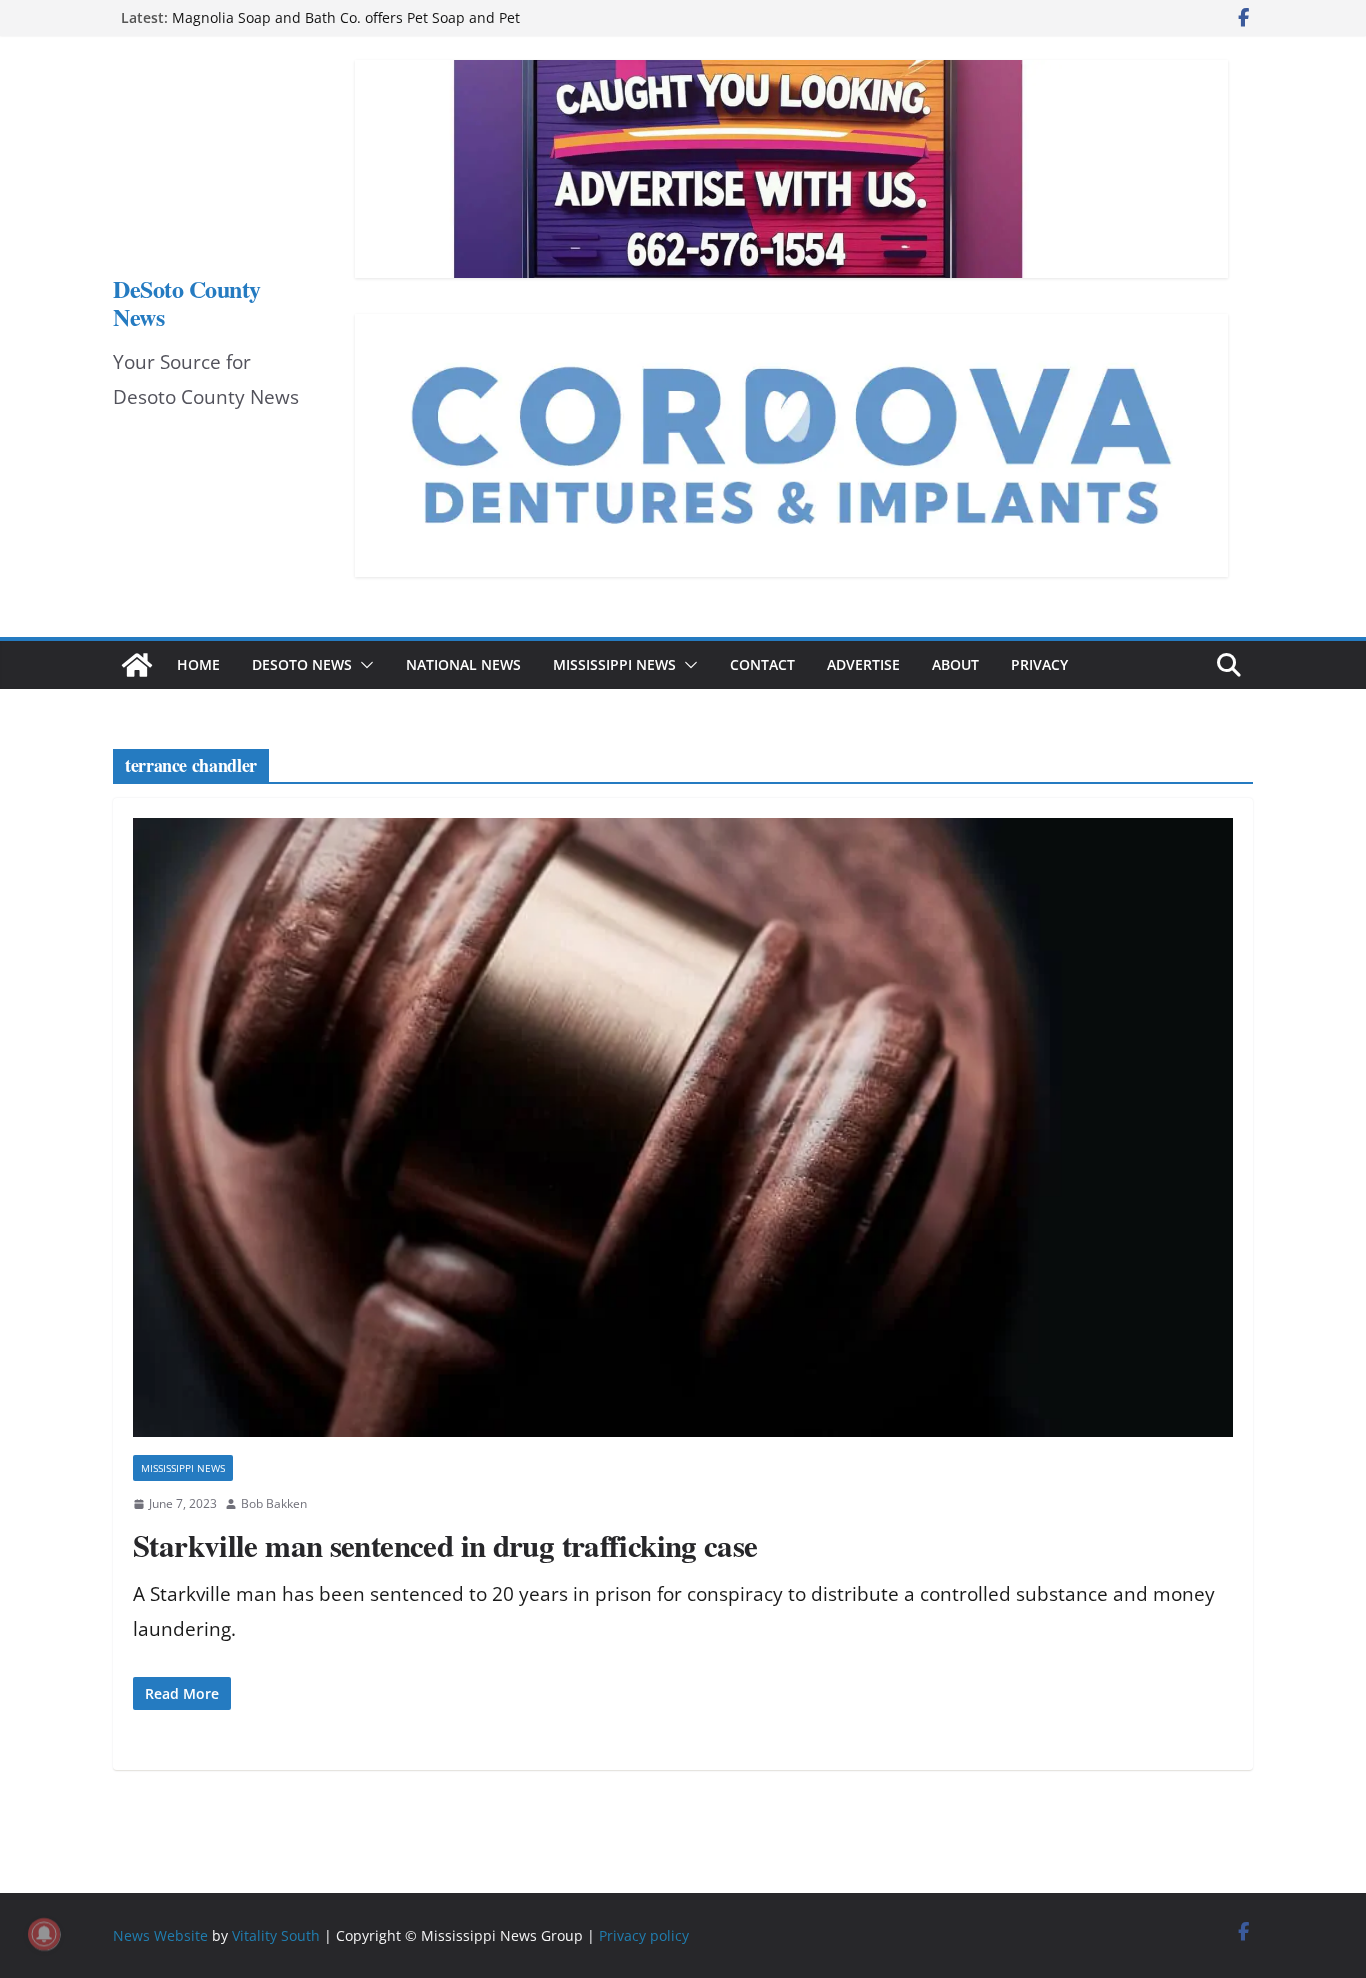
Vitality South (276, 1935)
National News (463, 664)
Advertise (863, 664)
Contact (762, 664)
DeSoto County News (187, 302)
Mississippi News (614, 664)
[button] (363, 665)
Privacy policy (644, 1935)
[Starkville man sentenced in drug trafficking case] (683, 1127)
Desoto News (302, 664)
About (955, 664)
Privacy (1039, 664)
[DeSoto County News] (137, 665)
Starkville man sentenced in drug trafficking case (445, 1545)
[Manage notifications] (44, 1934)
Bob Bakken (274, 1503)
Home (198, 664)
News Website (160, 1935)
